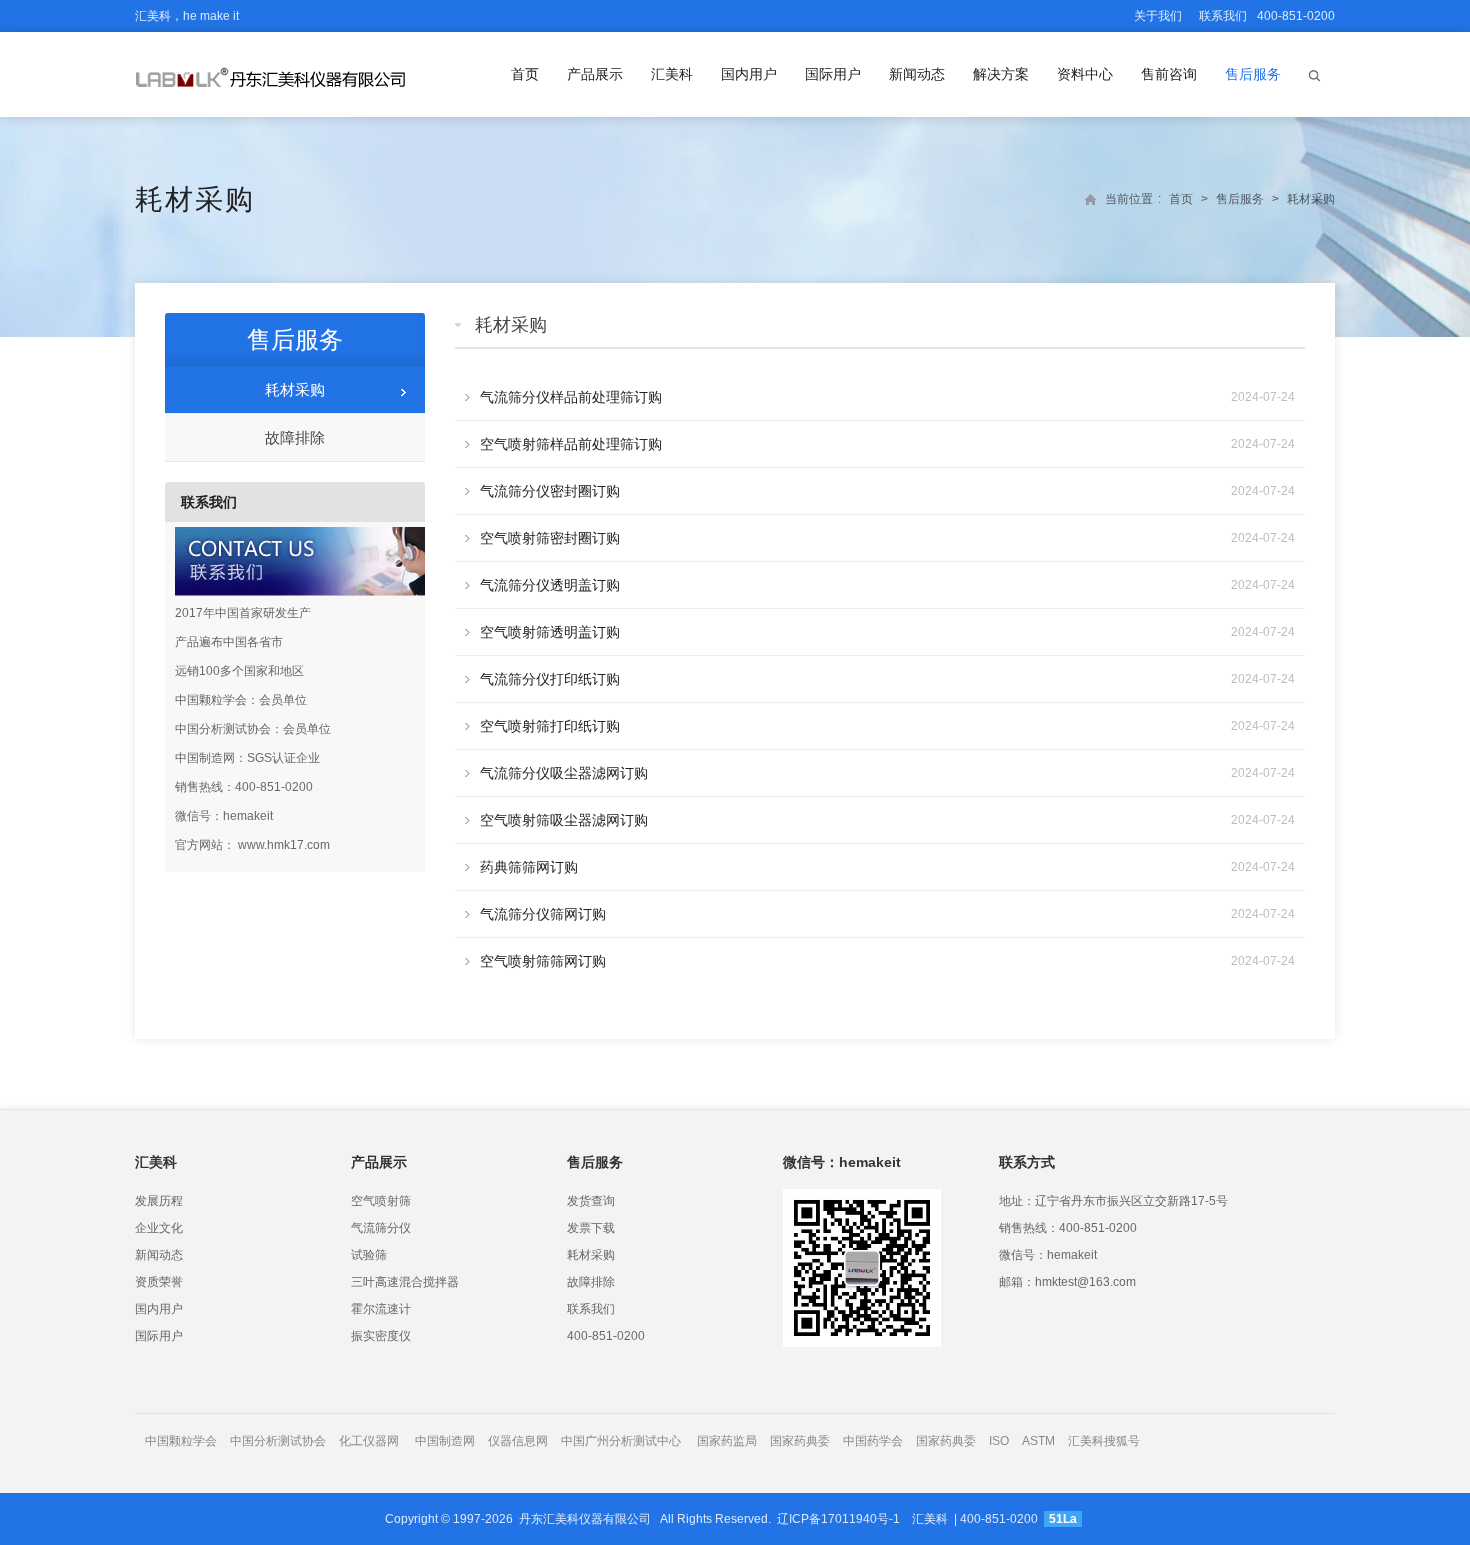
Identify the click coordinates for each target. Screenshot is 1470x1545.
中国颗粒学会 (181, 1441)
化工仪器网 (369, 1441)
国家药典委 (800, 1441)
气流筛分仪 (381, 1228)
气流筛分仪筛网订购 (543, 914)
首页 (525, 74)
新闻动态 (917, 74)
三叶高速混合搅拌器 (405, 1282)
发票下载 (591, 1228)
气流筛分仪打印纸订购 (550, 679)
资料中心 (1085, 74)
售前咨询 (1169, 74)
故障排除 (295, 437)
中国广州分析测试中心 (621, 1441)
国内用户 (749, 74)
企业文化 (159, 1228)
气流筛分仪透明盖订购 (550, 585)
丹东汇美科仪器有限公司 (585, 1519)
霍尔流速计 (381, 1309)
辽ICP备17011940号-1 (838, 1519)
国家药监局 (727, 1441)
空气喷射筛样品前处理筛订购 (571, 444)
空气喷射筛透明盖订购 (550, 632)
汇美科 (672, 74)
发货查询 (591, 1201)
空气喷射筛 (381, 1201)
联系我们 (1223, 16)
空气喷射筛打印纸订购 (550, 726)
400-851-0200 (606, 1336)
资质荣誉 (159, 1282)
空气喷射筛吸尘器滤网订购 (564, 820)
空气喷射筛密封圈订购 (550, 538)
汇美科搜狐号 (1104, 1441)
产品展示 (595, 74)
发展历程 (159, 1201)
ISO (999, 1441)
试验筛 (369, 1255)
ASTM (1040, 1441)
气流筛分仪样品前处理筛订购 (571, 397)
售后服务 (1253, 74)
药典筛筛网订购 (529, 867)
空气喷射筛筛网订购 (543, 961)
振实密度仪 (381, 1336)
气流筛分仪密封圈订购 (550, 491)
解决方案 (1001, 74)
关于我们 (1158, 16)
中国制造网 (445, 1441)
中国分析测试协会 (278, 1441)
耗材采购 (195, 199)
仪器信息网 (518, 1441)
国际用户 (833, 74)
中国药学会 (873, 1441)
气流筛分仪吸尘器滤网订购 (564, 773)
